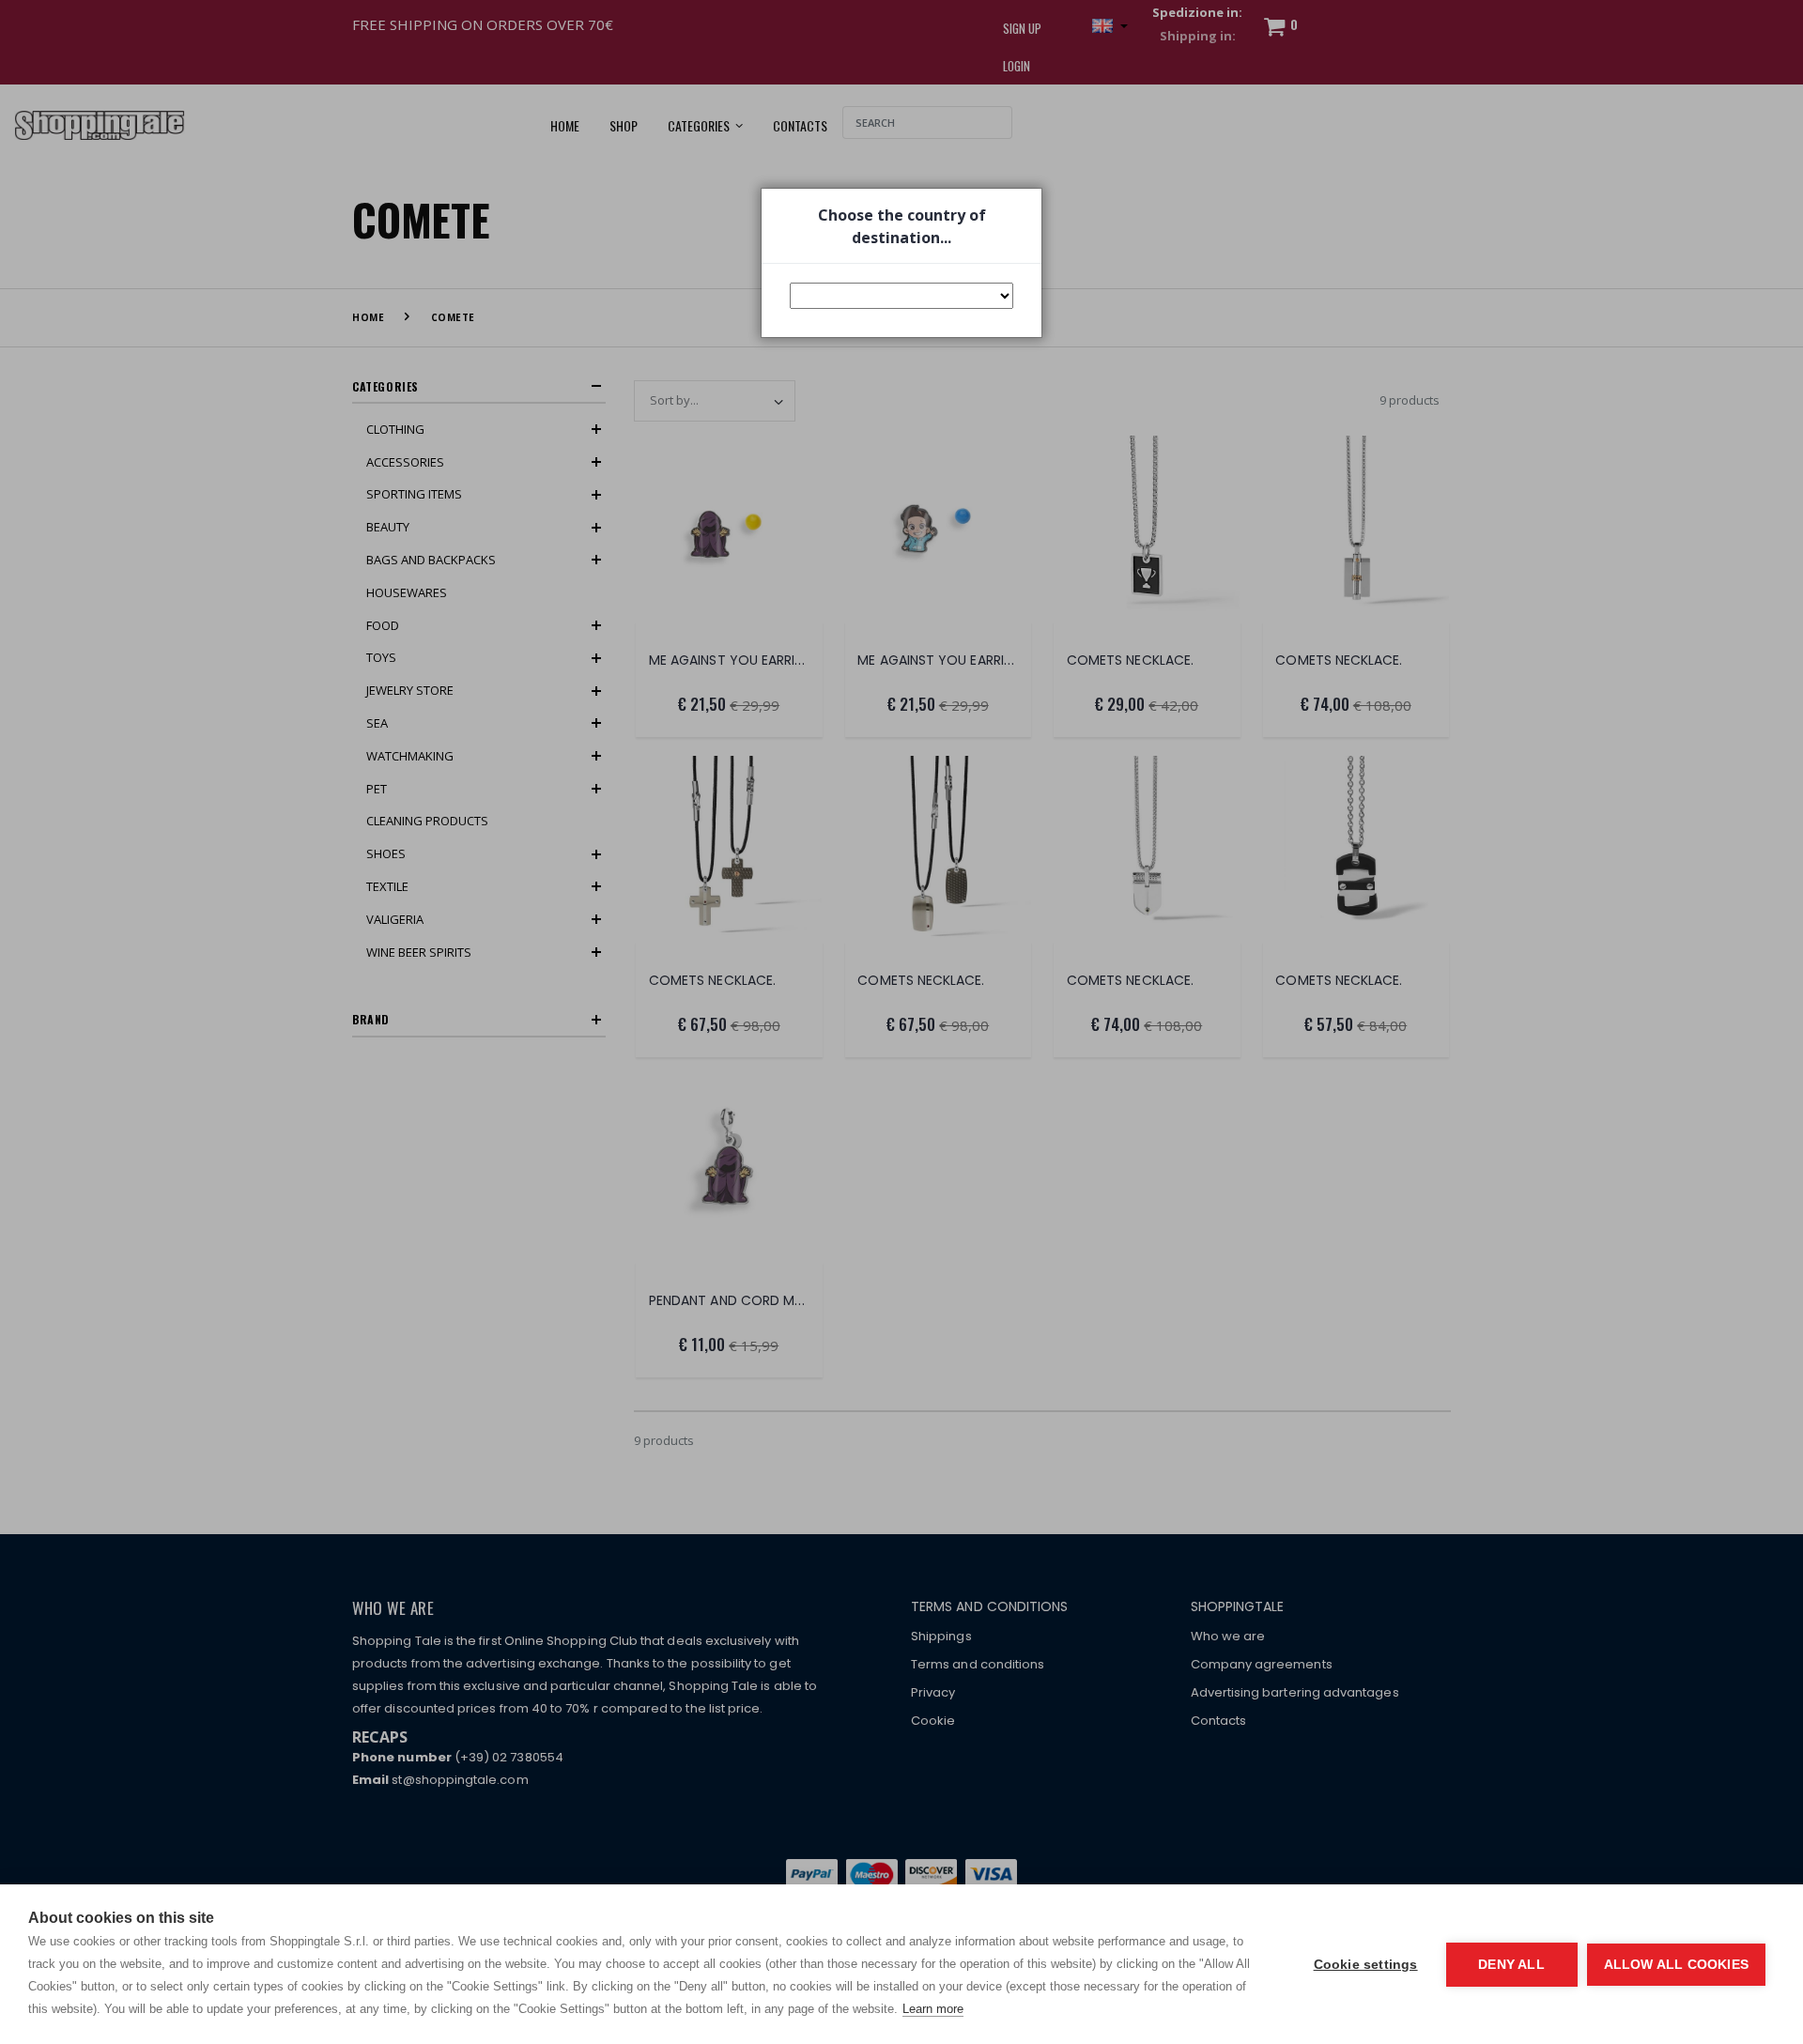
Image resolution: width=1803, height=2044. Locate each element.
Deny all (1511, 1965)
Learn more (933, 2009)
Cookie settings (1366, 1965)
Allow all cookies (1676, 1965)
